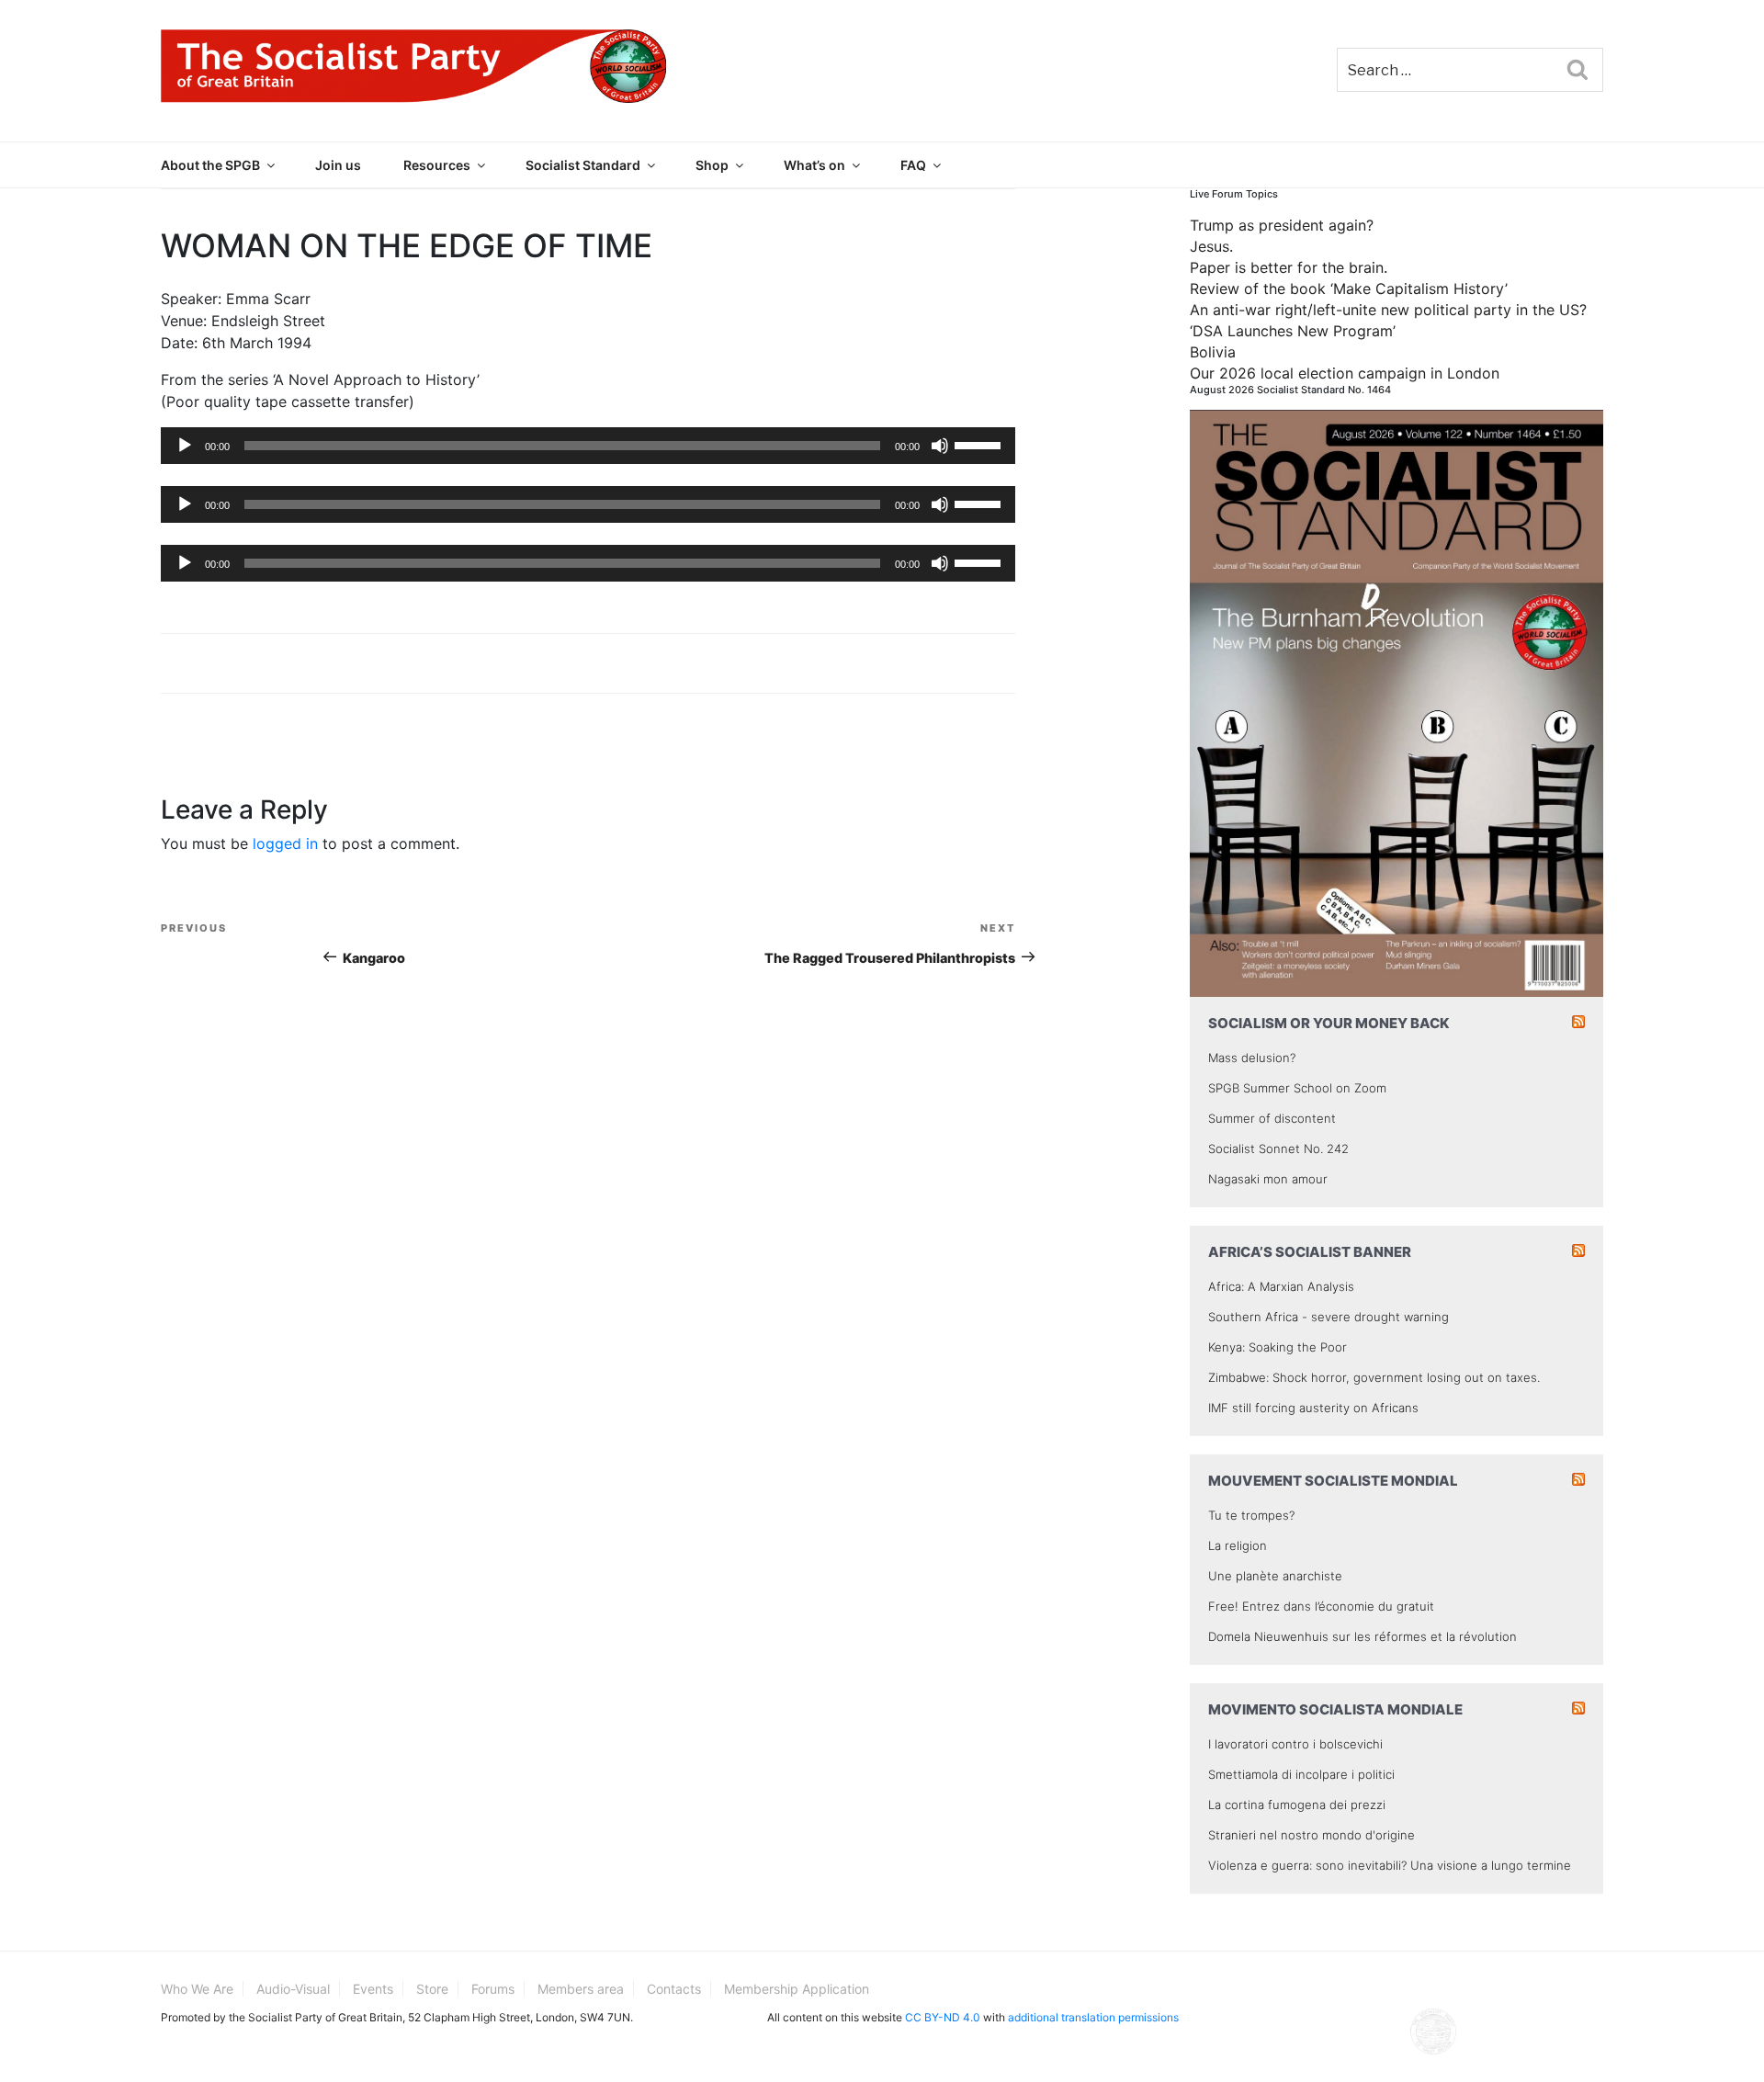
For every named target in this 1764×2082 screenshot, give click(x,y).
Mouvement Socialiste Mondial (1333, 1481)
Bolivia (1213, 352)
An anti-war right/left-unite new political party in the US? (1388, 310)
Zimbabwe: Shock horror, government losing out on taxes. (1374, 1377)
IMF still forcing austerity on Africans (1313, 1408)
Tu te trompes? (1251, 1515)
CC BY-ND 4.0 (943, 2017)
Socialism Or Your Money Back (1329, 1023)
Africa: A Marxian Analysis (1281, 1286)
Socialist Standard (583, 165)
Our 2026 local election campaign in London (1345, 373)
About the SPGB (210, 165)
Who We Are (197, 1989)
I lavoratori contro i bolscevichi (1295, 1744)
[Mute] (940, 446)
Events (373, 1989)
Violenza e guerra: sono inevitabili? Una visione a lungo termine (1390, 1865)
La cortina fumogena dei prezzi (1297, 1805)
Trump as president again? (1282, 225)
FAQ (913, 165)
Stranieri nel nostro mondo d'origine (1312, 1835)
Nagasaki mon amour (1268, 1179)
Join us (338, 165)
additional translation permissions (1093, 2017)
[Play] (185, 446)
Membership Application (797, 1989)
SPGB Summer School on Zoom (1297, 1088)
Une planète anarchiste (1275, 1576)
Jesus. (1211, 246)
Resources (437, 165)
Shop (712, 165)
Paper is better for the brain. (1289, 267)
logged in (285, 843)
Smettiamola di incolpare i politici (1301, 1774)
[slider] (980, 444)
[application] (588, 446)
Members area (581, 1989)
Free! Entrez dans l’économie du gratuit (1321, 1606)
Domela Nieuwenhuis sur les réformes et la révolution (1363, 1636)
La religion (1238, 1545)
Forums (493, 1989)
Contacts (674, 1989)
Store (432, 1989)
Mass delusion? (1252, 1058)
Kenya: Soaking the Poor (1278, 1347)
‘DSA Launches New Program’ (1293, 331)
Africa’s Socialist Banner (1310, 1252)
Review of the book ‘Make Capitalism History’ (1349, 289)
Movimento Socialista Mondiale (1335, 1709)
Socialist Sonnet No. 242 (1278, 1148)
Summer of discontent (1272, 1118)
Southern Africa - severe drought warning (1329, 1317)
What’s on (814, 165)
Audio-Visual (293, 1989)
